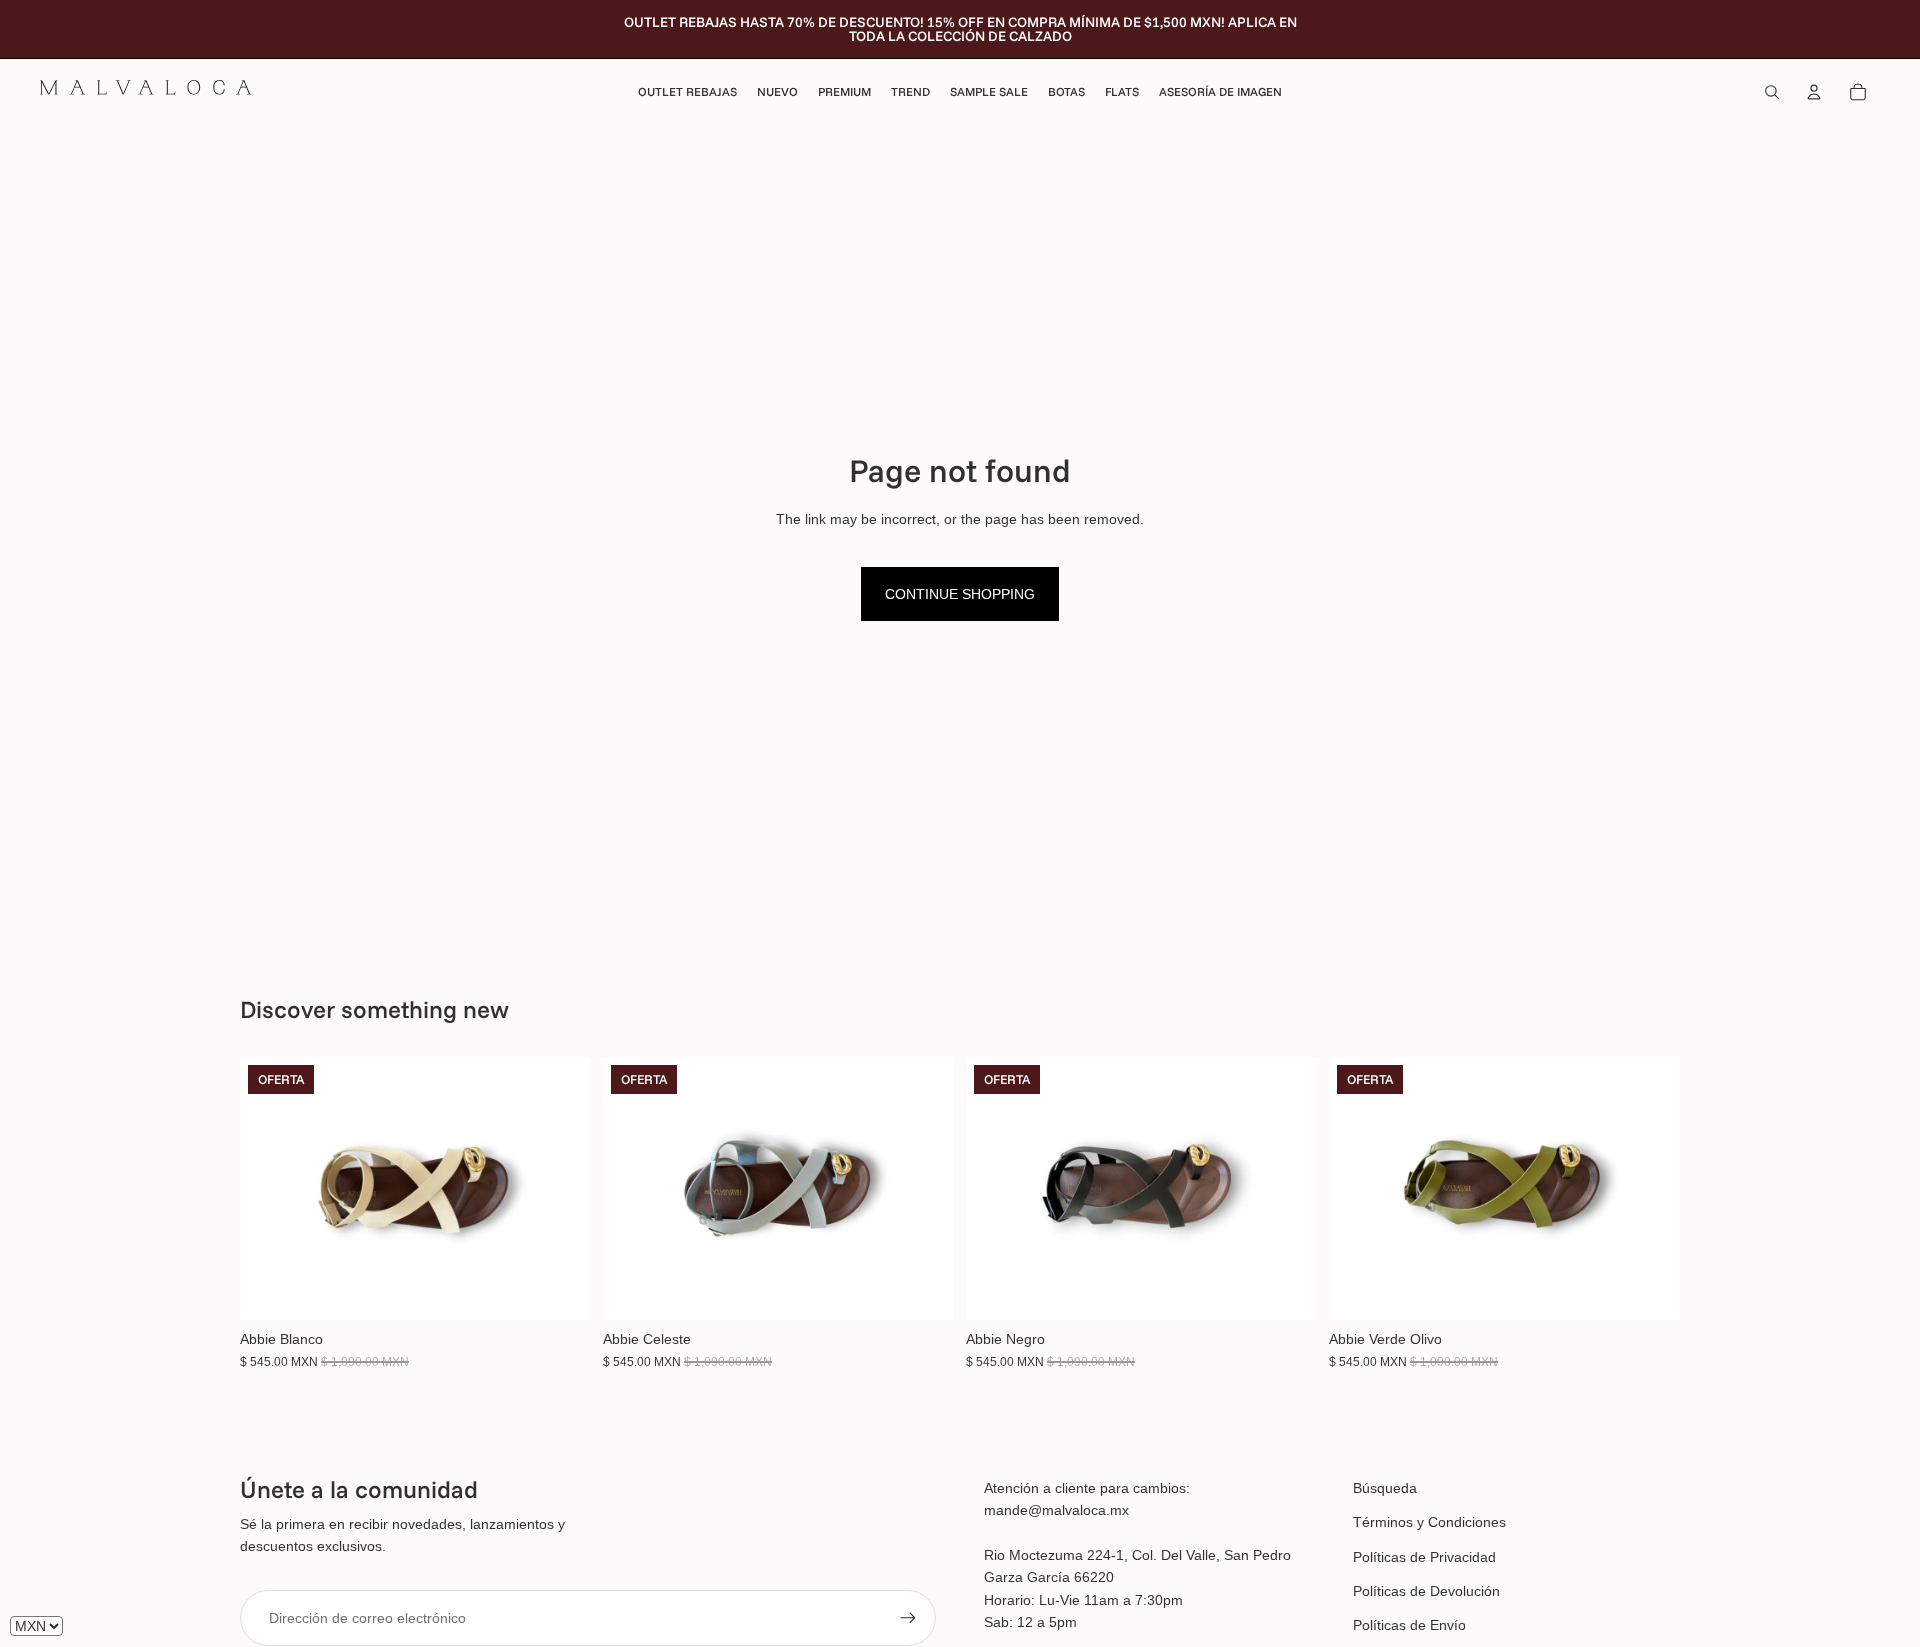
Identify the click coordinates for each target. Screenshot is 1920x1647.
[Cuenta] (1814, 92)
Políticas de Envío (1409, 1625)
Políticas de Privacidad (1424, 1557)
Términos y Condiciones (1429, 1522)
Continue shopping (960, 594)
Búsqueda (1385, 1488)
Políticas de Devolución (1426, 1591)
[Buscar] (1772, 92)
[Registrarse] (908, 1618)
